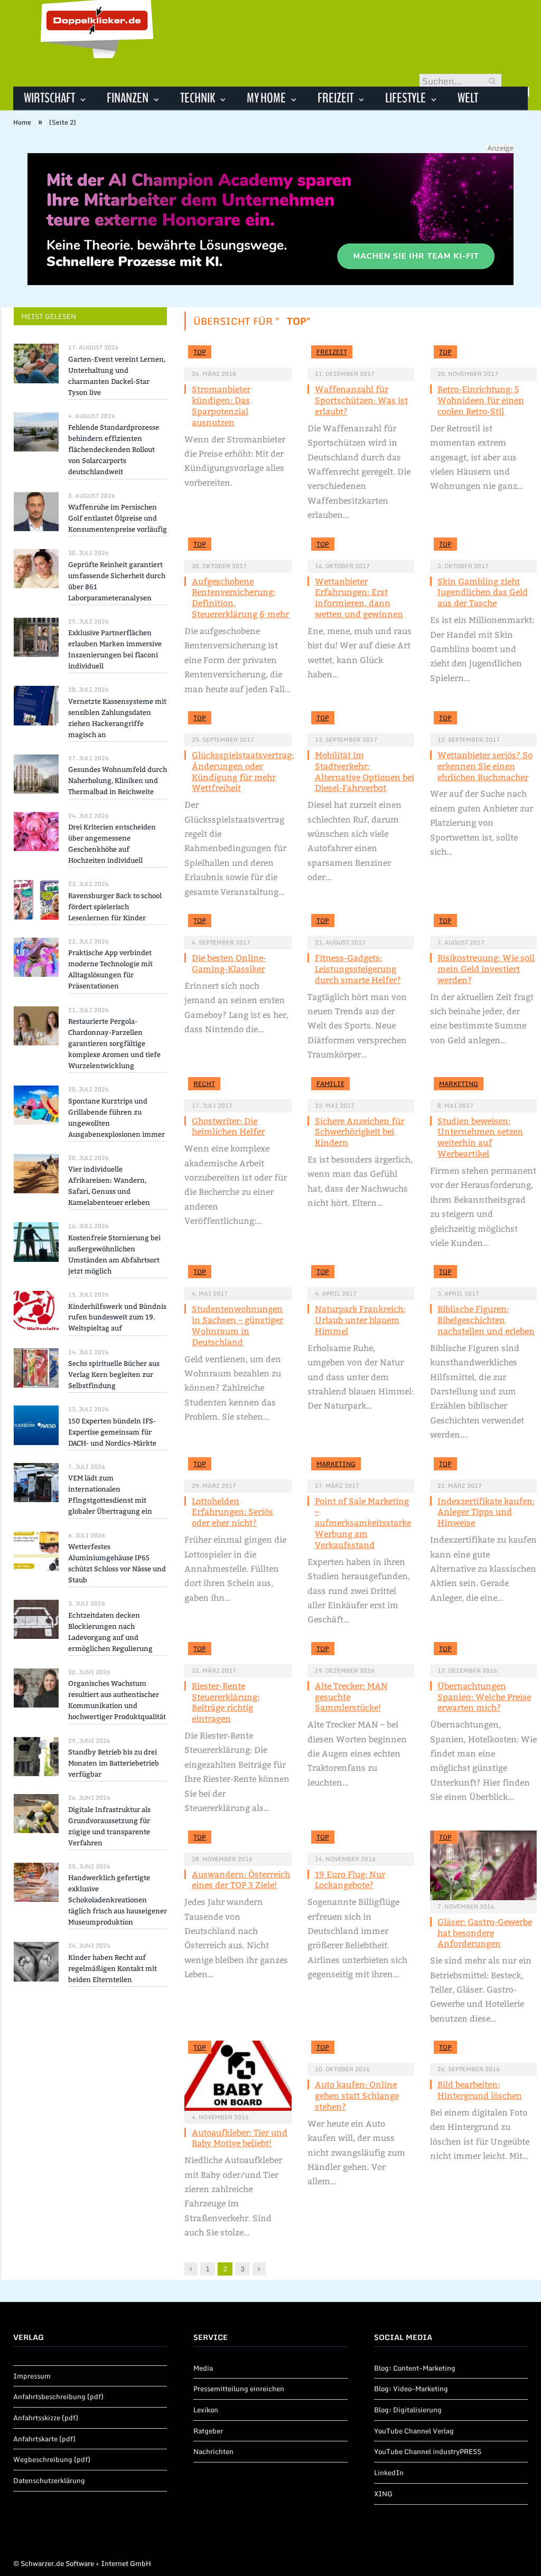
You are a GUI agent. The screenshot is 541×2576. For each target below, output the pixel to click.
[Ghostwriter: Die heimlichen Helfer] (238, 1088)
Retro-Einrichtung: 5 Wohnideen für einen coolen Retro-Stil (481, 400)
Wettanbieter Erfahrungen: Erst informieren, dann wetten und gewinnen (359, 598)
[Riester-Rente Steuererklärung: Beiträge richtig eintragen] (238, 1653)
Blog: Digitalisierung (408, 2410)
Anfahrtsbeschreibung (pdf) (58, 2396)
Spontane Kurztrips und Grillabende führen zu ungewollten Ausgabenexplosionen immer (116, 1118)
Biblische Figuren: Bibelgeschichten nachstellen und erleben (486, 1320)
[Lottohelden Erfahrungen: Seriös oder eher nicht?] (238, 1468)
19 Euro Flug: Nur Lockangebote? (350, 1880)
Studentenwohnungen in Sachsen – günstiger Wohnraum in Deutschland (237, 1325)
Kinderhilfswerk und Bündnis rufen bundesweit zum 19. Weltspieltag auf (117, 1318)
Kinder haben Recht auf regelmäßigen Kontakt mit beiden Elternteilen (113, 1969)
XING (383, 2494)
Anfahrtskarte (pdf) (44, 2439)
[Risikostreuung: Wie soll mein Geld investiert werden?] (483, 925)
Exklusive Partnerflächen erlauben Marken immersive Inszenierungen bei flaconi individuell (115, 649)
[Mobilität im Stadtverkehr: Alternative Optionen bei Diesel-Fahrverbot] (361, 722)
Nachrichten (213, 2451)
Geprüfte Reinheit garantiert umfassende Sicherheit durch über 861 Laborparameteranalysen (117, 581)
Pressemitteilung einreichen (239, 2389)
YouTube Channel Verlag (414, 2431)
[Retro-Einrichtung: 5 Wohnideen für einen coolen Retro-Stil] (483, 356)
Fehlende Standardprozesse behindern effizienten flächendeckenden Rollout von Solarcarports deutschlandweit (114, 450)
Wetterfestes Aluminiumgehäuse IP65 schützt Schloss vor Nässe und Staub (117, 1563)
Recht (204, 1084)
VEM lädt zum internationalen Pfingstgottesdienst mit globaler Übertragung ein (110, 1495)
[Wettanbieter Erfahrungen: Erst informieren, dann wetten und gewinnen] (361, 549)
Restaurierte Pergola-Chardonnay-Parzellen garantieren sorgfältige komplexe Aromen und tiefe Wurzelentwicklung (114, 1044)
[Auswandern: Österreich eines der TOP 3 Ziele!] (238, 1842)
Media (203, 2368)
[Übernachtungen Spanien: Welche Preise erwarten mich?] (483, 1653)
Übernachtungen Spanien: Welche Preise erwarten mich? (484, 1697)
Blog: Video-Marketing (411, 2389)
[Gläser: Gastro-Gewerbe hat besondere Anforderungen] (483, 1865)
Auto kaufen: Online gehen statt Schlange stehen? (357, 2096)
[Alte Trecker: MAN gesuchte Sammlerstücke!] (361, 1653)
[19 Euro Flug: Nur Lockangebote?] (361, 1842)
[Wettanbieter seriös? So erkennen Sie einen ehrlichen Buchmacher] (483, 722)
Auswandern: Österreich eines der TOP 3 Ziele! (241, 1880)
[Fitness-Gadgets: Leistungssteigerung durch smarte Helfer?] (361, 925)
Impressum (32, 2376)
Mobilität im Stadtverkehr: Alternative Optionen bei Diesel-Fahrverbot (365, 772)
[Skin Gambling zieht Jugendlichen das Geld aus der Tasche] (483, 549)
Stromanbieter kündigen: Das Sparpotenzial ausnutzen (221, 406)
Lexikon (206, 2410)
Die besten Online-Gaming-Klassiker (229, 964)
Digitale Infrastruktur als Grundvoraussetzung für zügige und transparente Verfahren (109, 1826)
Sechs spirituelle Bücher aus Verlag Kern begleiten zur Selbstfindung (114, 1375)
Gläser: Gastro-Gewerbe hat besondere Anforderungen (485, 1933)
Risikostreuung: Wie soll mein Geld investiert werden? (486, 969)
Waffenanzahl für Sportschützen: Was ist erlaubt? (361, 400)
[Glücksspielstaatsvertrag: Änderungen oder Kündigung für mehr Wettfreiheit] (238, 722)
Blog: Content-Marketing (415, 2368)
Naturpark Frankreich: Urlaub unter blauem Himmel (360, 1320)
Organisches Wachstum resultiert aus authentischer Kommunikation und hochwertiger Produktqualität (117, 1700)
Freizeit (335, 98)
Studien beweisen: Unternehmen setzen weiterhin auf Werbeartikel (480, 1138)
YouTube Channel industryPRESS (428, 2451)
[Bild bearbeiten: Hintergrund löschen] (483, 2052)
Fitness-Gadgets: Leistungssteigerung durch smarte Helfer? (358, 969)
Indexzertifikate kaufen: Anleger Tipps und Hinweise (486, 1512)
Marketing (459, 1084)
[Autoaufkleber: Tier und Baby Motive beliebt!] (238, 2075)
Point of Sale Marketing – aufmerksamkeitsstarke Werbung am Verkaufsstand (363, 1523)
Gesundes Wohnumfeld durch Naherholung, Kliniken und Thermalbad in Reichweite (118, 781)
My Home (266, 98)
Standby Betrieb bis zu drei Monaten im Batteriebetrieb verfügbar (114, 1763)
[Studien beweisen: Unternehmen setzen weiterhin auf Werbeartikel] (483, 1088)
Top (200, 352)
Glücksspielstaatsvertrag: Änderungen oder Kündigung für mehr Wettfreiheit (243, 772)
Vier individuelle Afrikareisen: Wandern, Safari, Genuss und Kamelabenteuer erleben (109, 1186)
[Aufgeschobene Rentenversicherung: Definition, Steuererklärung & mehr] (238, 549)
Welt (468, 98)
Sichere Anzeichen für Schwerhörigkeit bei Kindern (360, 1132)
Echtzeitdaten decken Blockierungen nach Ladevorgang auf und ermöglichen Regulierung (110, 1632)
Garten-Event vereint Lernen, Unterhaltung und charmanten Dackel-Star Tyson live (117, 376)
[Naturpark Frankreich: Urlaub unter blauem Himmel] (361, 1276)
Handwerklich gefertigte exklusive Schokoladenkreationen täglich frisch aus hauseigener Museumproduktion (118, 1900)
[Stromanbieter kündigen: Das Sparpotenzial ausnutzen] (238, 356)
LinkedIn (389, 2473)
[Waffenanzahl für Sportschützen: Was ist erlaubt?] (361, 356)
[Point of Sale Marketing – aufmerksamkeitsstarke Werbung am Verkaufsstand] (361, 1468)
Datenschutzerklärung (49, 2480)
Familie (330, 1084)
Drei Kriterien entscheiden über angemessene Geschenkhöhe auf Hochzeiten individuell (112, 844)
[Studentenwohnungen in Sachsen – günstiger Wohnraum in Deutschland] (238, 1276)
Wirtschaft (49, 98)
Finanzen (128, 98)
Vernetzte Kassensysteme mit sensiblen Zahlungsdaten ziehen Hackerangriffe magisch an (117, 718)
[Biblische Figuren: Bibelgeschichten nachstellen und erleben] (483, 1276)
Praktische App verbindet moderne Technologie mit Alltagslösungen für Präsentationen (110, 969)
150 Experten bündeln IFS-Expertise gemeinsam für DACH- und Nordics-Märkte (112, 1432)
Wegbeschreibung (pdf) (52, 2459)
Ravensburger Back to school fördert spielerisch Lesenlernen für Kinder (115, 907)
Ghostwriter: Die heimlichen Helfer (228, 1127)
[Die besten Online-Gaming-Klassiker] (238, 925)
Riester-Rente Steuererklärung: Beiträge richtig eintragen (226, 1702)
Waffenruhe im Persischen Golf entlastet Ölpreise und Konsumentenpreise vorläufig (118, 518)
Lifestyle (405, 98)
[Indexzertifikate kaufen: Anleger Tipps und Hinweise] (483, 1468)
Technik (198, 98)
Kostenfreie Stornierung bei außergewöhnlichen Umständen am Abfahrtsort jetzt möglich (114, 1254)
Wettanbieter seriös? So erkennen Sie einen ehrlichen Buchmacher (485, 766)
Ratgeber (208, 2431)
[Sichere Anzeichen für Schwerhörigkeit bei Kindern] (361, 1088)
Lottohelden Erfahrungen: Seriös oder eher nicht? (232, 1512)
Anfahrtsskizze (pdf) (46, 2418)
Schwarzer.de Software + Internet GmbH (86, 2563)
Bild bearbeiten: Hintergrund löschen (480, 2090)
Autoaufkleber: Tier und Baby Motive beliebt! (240, 2138)
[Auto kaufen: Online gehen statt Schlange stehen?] (361, 2052)
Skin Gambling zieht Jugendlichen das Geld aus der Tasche (483, 593)
